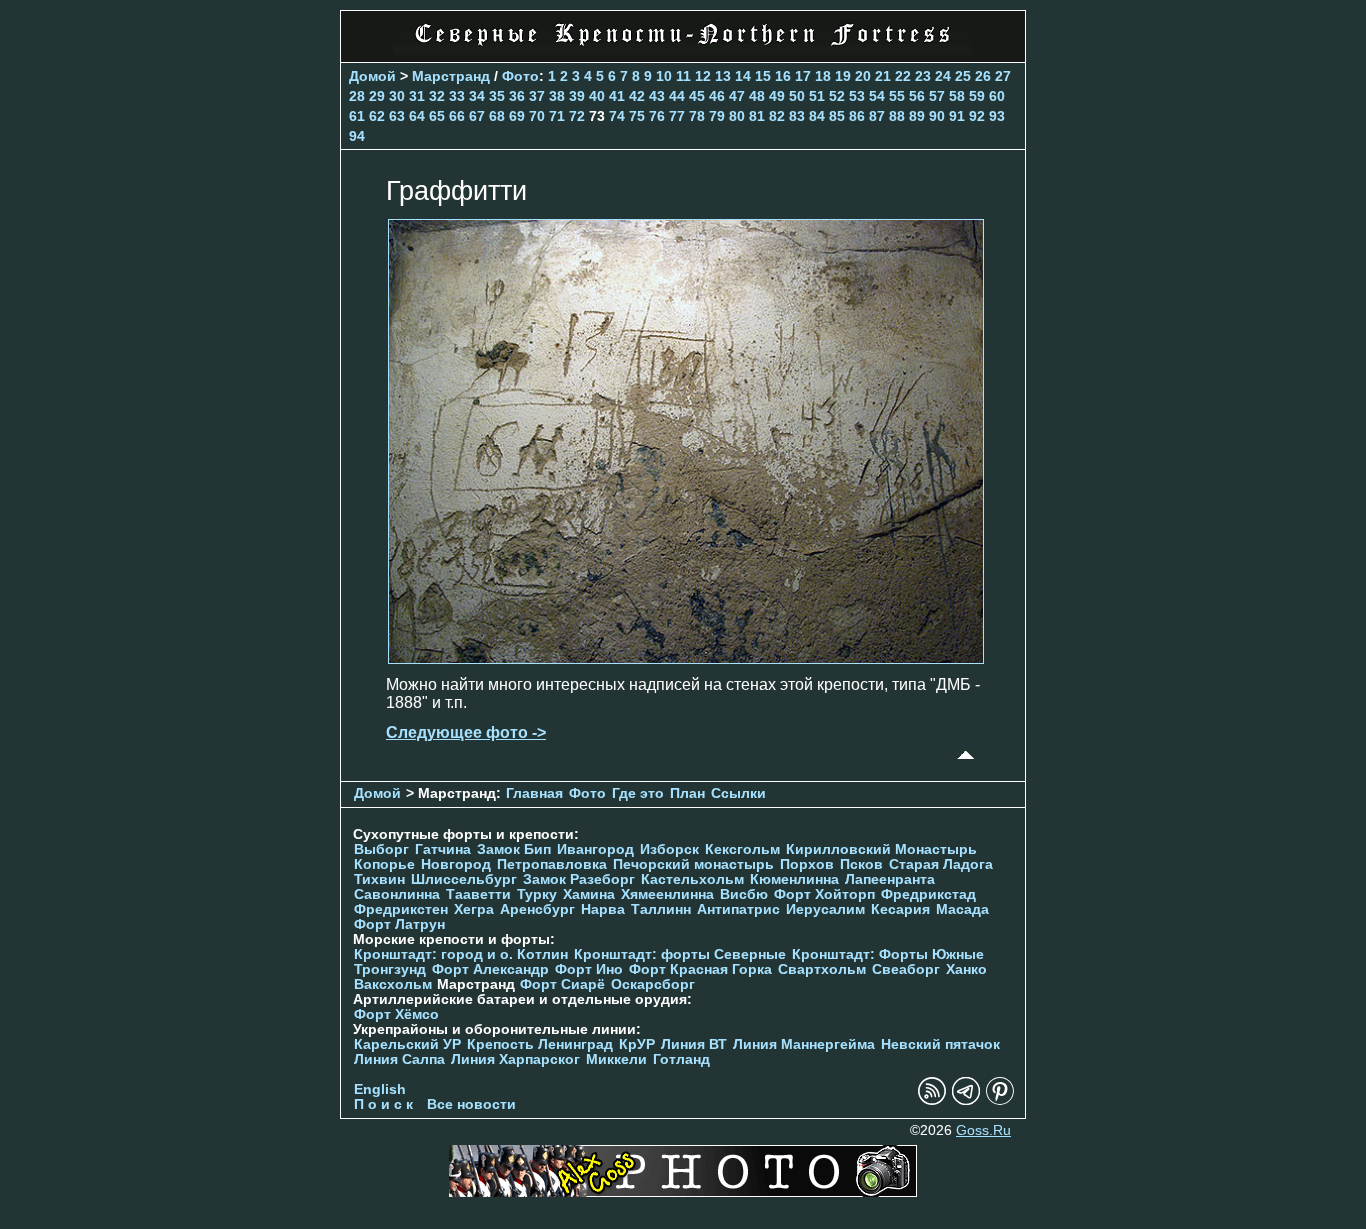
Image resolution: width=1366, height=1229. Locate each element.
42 (637, 96)
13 (723, 76)
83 (797, 116)
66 (457, 116)
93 (997, 116)
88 (897, 116)
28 (357, 96)
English (380, 1089)
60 (997, 96)
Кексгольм (742, 849)
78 (697, 116)
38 (557, 96)
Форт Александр (490, 969)
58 (957, 96)
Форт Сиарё (562, 984)
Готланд (681, 1059)
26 (983, 76)
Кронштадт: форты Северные (680, 954)
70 (537, 116)
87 (877, 116)
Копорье (384, 864)
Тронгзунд (390, 969)
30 (397, 96)
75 (637, 116)
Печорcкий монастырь (693, 864)
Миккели (616, 1059)
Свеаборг (906, 969)
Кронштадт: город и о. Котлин (461, 954)
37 (537, 96)
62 (377, 116)
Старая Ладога (941, 864)
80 (737, 116)
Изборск (669, 849)
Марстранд (451, 76)
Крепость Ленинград (540, 1044)
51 (817, 96)
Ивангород (595, 849)
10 (664, 76)
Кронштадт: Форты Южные (888, 954)
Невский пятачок (940, 1044)
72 (577, 116)
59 (977, 96)
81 (757, 116)
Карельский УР (407, 1044)
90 (937, 116)
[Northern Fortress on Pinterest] (1000, 1100)
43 (657, 96)
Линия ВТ (694, 1044)
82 (777, 116)
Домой (372, 76)
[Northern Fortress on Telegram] (966, 1100)
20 (863, 76)
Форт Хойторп (824, 894)
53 (857, 96)
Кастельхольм (692, 879)
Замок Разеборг (579, 879)
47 (737, 96)
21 (883, 76)
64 (417, 116)
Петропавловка (552, 864)
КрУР (637, 1044)
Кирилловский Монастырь (881, 849)
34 (477, 96)
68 (497, 116)
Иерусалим (825, 909)
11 (683, 76)
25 (963, 76)
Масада (962, 909)
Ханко (966, 969)
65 (437, 116)
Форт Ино (589, 969)
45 (697, 96)
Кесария (900, 909)
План (687, 793)
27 (1003, 76)
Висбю (744, 894)
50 (797, 96)
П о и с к (383, 1104)
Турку (537, 894)
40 (597, 96)
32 (437, 96)
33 (457, 96)
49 (777, 96)
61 (357, 116)
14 (743, 76)
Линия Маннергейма (804, 1044)
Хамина (589, 894)
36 (517, 96)
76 (657, 116)
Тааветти (478, 894)
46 (717, 96)
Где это (638, 793)
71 (557, 116)
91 (957, 116)
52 (837, 96)
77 (677, 116)
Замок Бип (514, 849)
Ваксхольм (393, 984)
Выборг (381, 849)
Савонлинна (397, 894)
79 (717, 116)
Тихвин (379, 879)
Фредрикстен (401, 909)
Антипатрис (738, 909)
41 (617, 96)
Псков (861, 864)
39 (577, 96)
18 (823, 76)
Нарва (603, 909)
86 (857, 116)
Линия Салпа (399, 1059)
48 (757, 96)
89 (917, 116)
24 (943, 76)
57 (937, 96)
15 (763, 76)
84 (817, 116)
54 (877, 96)
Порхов (807, 864)
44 (677, 96)
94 (357, 136)
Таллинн (661, 909)
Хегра (474, 909)
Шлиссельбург (464, 879)
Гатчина (443, 849)
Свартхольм (822, 969)
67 (477, 116)
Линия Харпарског (515, 1059)
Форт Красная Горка (700, 969)
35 (497, 96)
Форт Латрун (399, 924)
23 (923, 76)
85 (837, 116)
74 (617, 116)
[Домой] (683, 49)
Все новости (471, 1104)
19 (843, 76)
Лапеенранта (890, 879)
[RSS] (932, 1100)
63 (397, 116)
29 (377, 96)
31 (417, 96)
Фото (520, 76)
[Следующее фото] (686, 658)
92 (977, 116)
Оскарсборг (653, 984)
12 (703, 76)
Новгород (456, 864)
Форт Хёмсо (396, 1014)
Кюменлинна (794, 879)
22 (903, 76)
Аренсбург (537, 909)
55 (897, 96)
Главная (534, 793)
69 (517, 116)
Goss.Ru (983, 1130)
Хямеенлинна (667, 894)
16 (783, 76)
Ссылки (738, 793)
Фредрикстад (928, 894)
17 (803, 76)
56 (917, 96)
